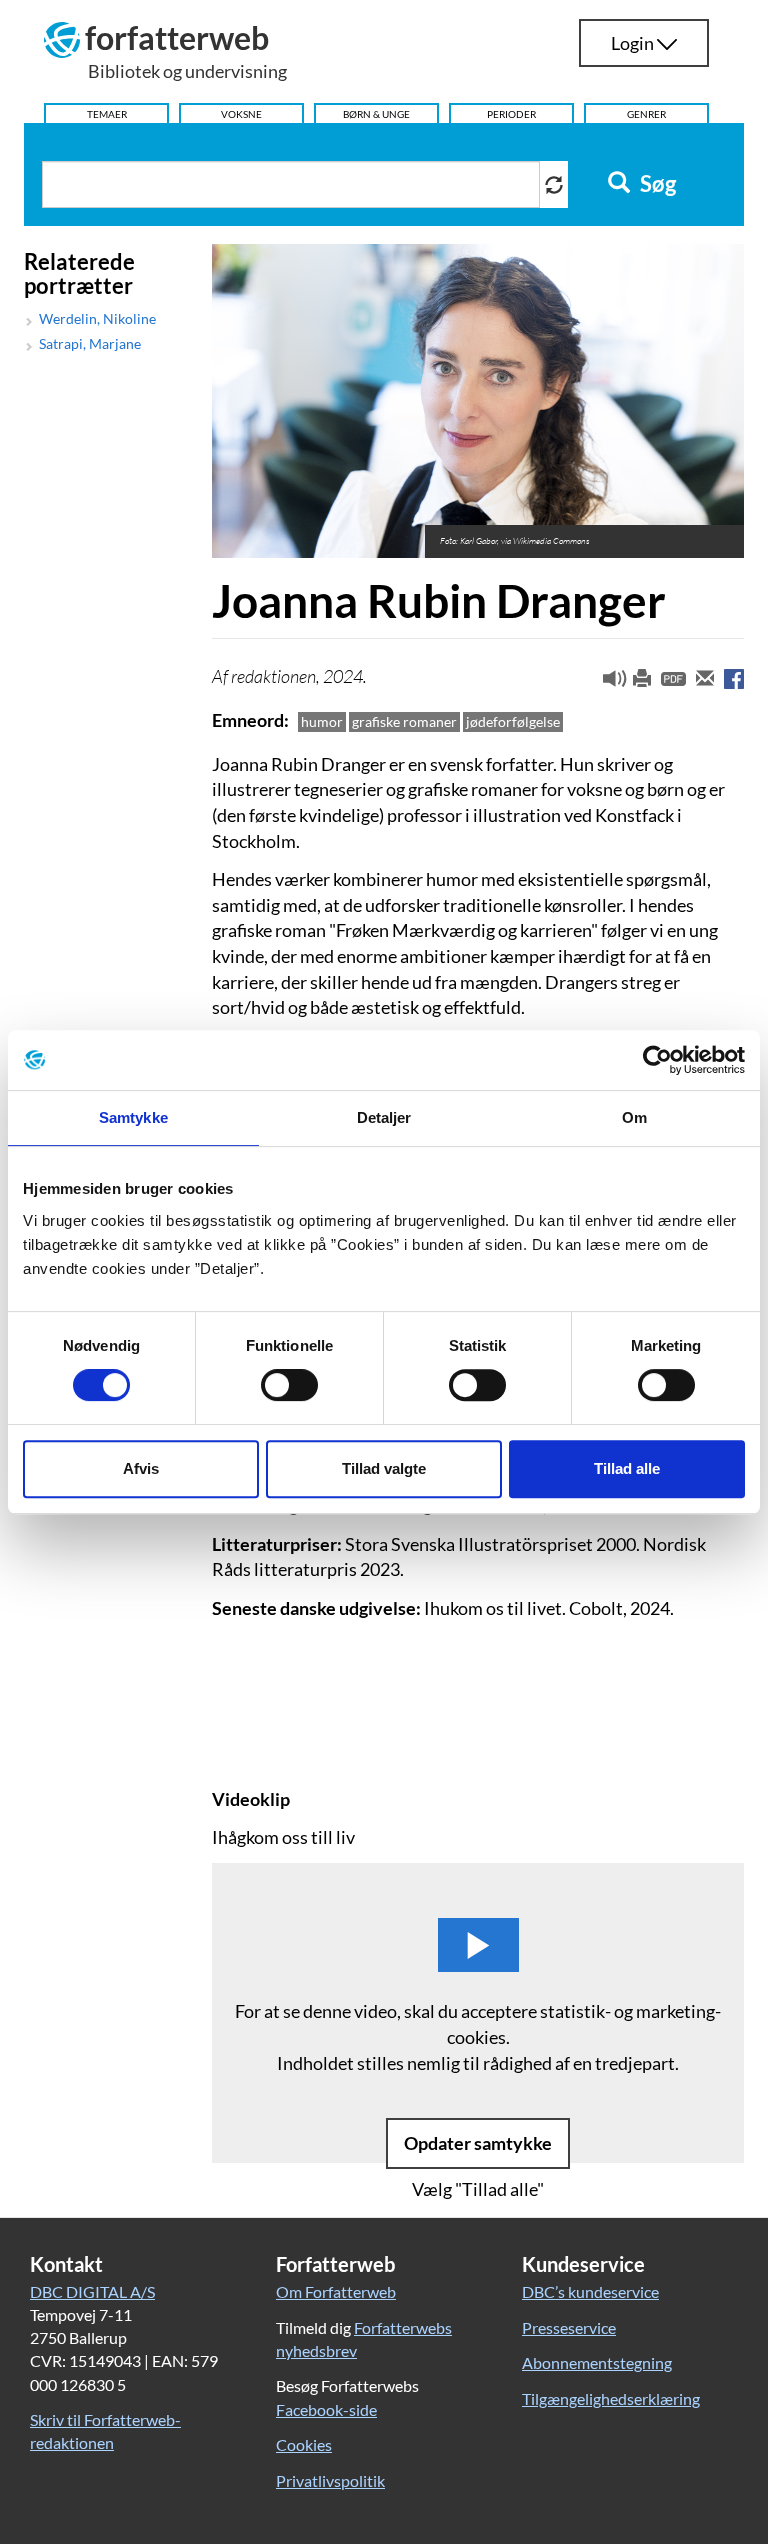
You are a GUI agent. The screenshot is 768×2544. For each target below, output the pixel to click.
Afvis (141, 1468)
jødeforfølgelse (513, 721)
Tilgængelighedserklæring (611, 2398)
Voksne (241, 114)
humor (322, 721)
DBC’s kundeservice (590, 2291)
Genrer (646, 114)
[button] (607, 683)
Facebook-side (326, 2409)
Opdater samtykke (478, 2143)
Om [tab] (634, 1117)
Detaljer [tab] (384, 1117)
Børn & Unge (376, 114)
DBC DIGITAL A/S (92, 2291)
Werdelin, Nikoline (97, 319)
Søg (656, 184)
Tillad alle (627, 1468)
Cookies (304, 2444)
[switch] (289, 1385)
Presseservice (569, 2327)
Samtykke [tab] (133, 1117)
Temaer (107, 114)
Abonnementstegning (597, 2362)
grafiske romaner (404, 721)
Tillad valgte (384, 1468)
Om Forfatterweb (336, 2291)
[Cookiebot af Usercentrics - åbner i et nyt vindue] (657, 1060)
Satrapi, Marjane (90, 344)
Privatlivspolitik (330, 2480)
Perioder (511, 114)
